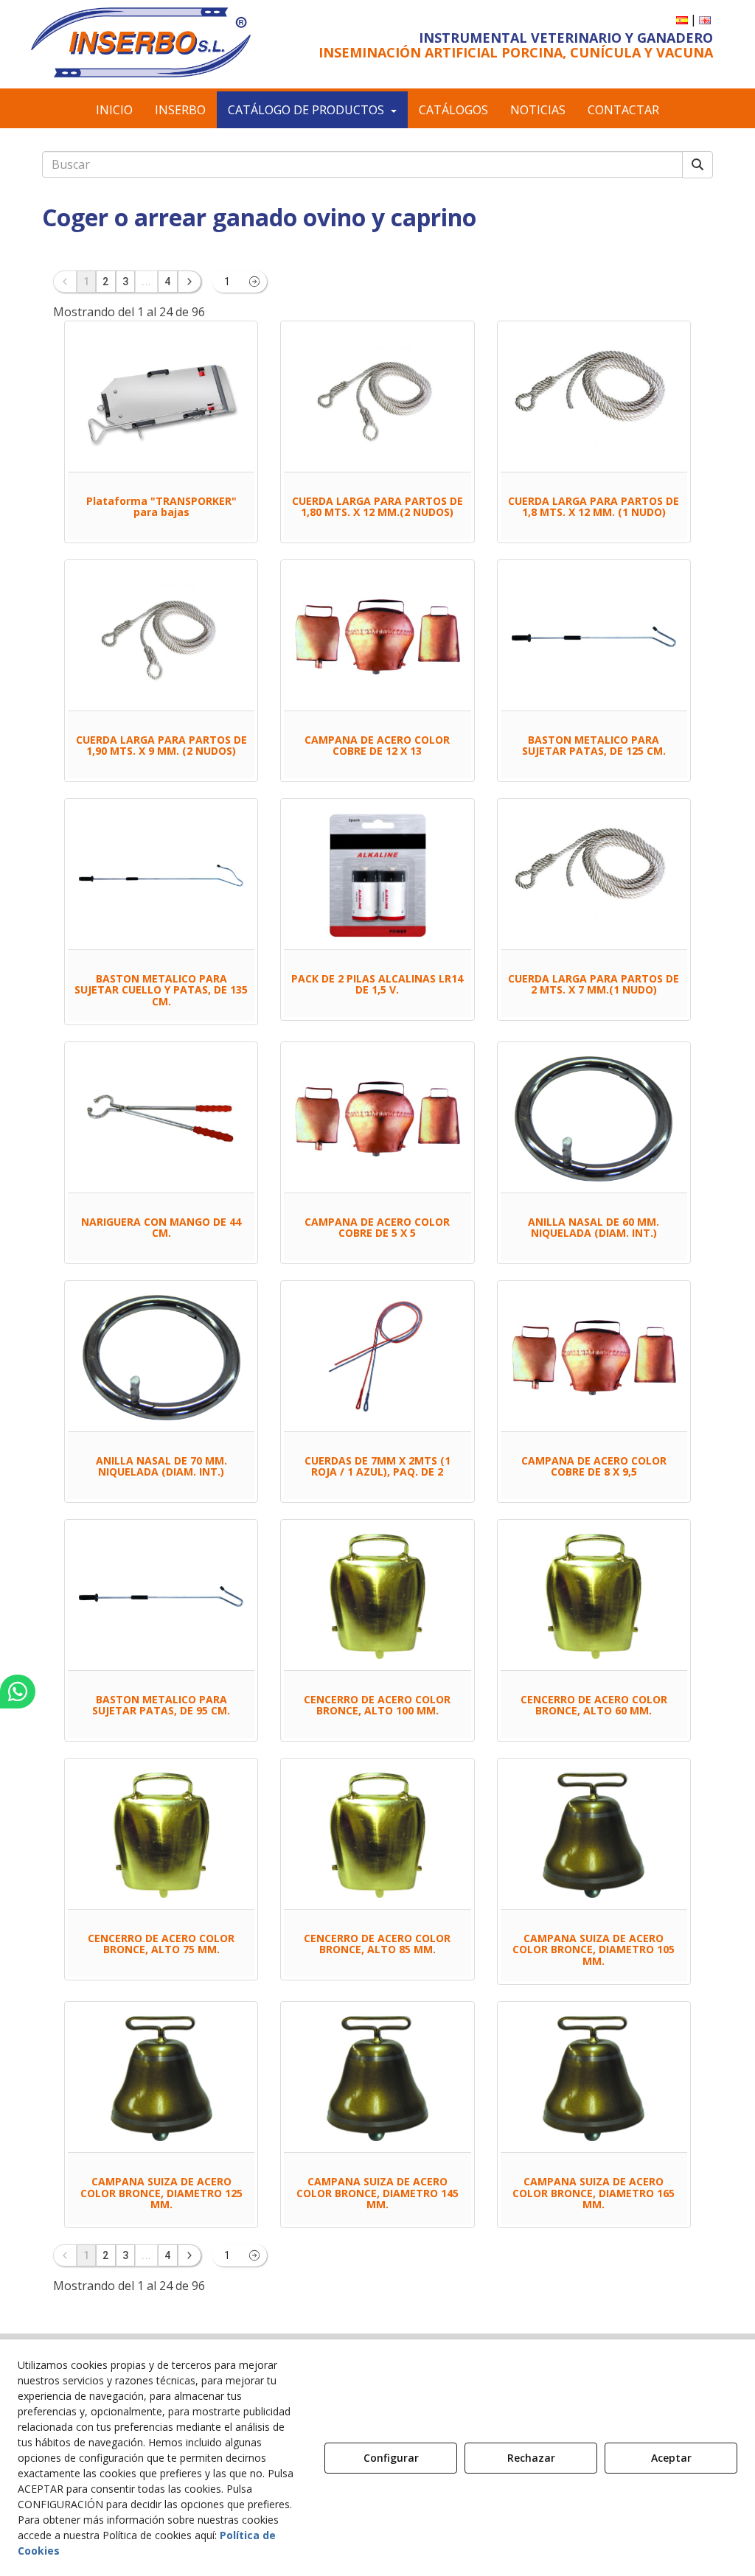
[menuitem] (682, 20)
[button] (141, 42)
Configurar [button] (391, 2458)
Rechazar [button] (531, 2458)
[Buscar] (697, 165)
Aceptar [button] (671, 2458)
